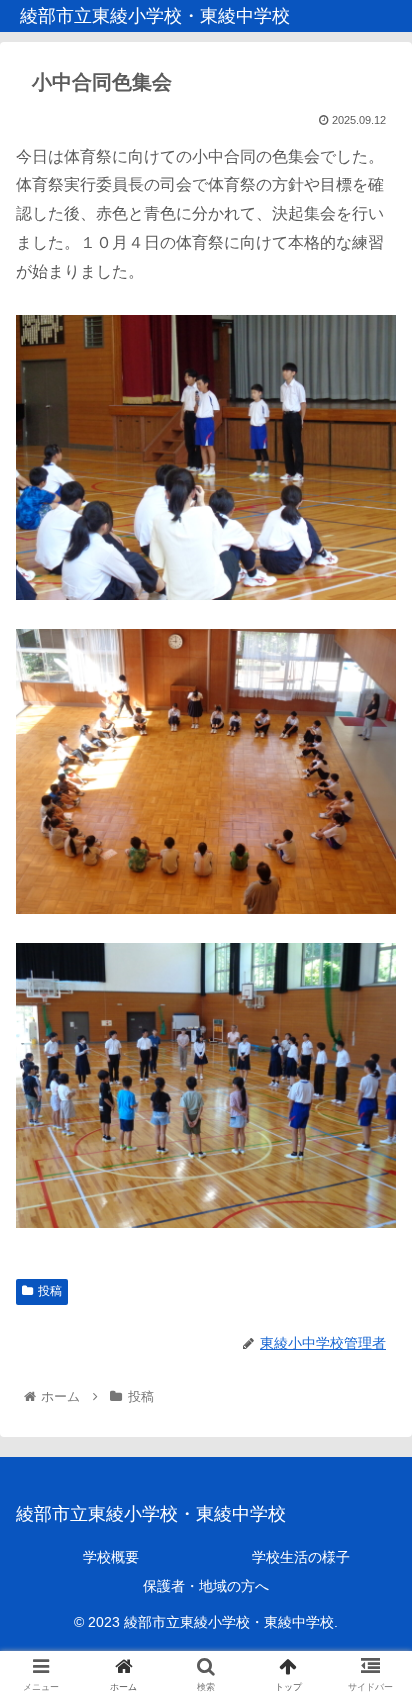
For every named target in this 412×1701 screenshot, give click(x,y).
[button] (370, 1610)
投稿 (50, 1291)
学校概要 (111, 1557)
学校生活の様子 (301, 1557)
